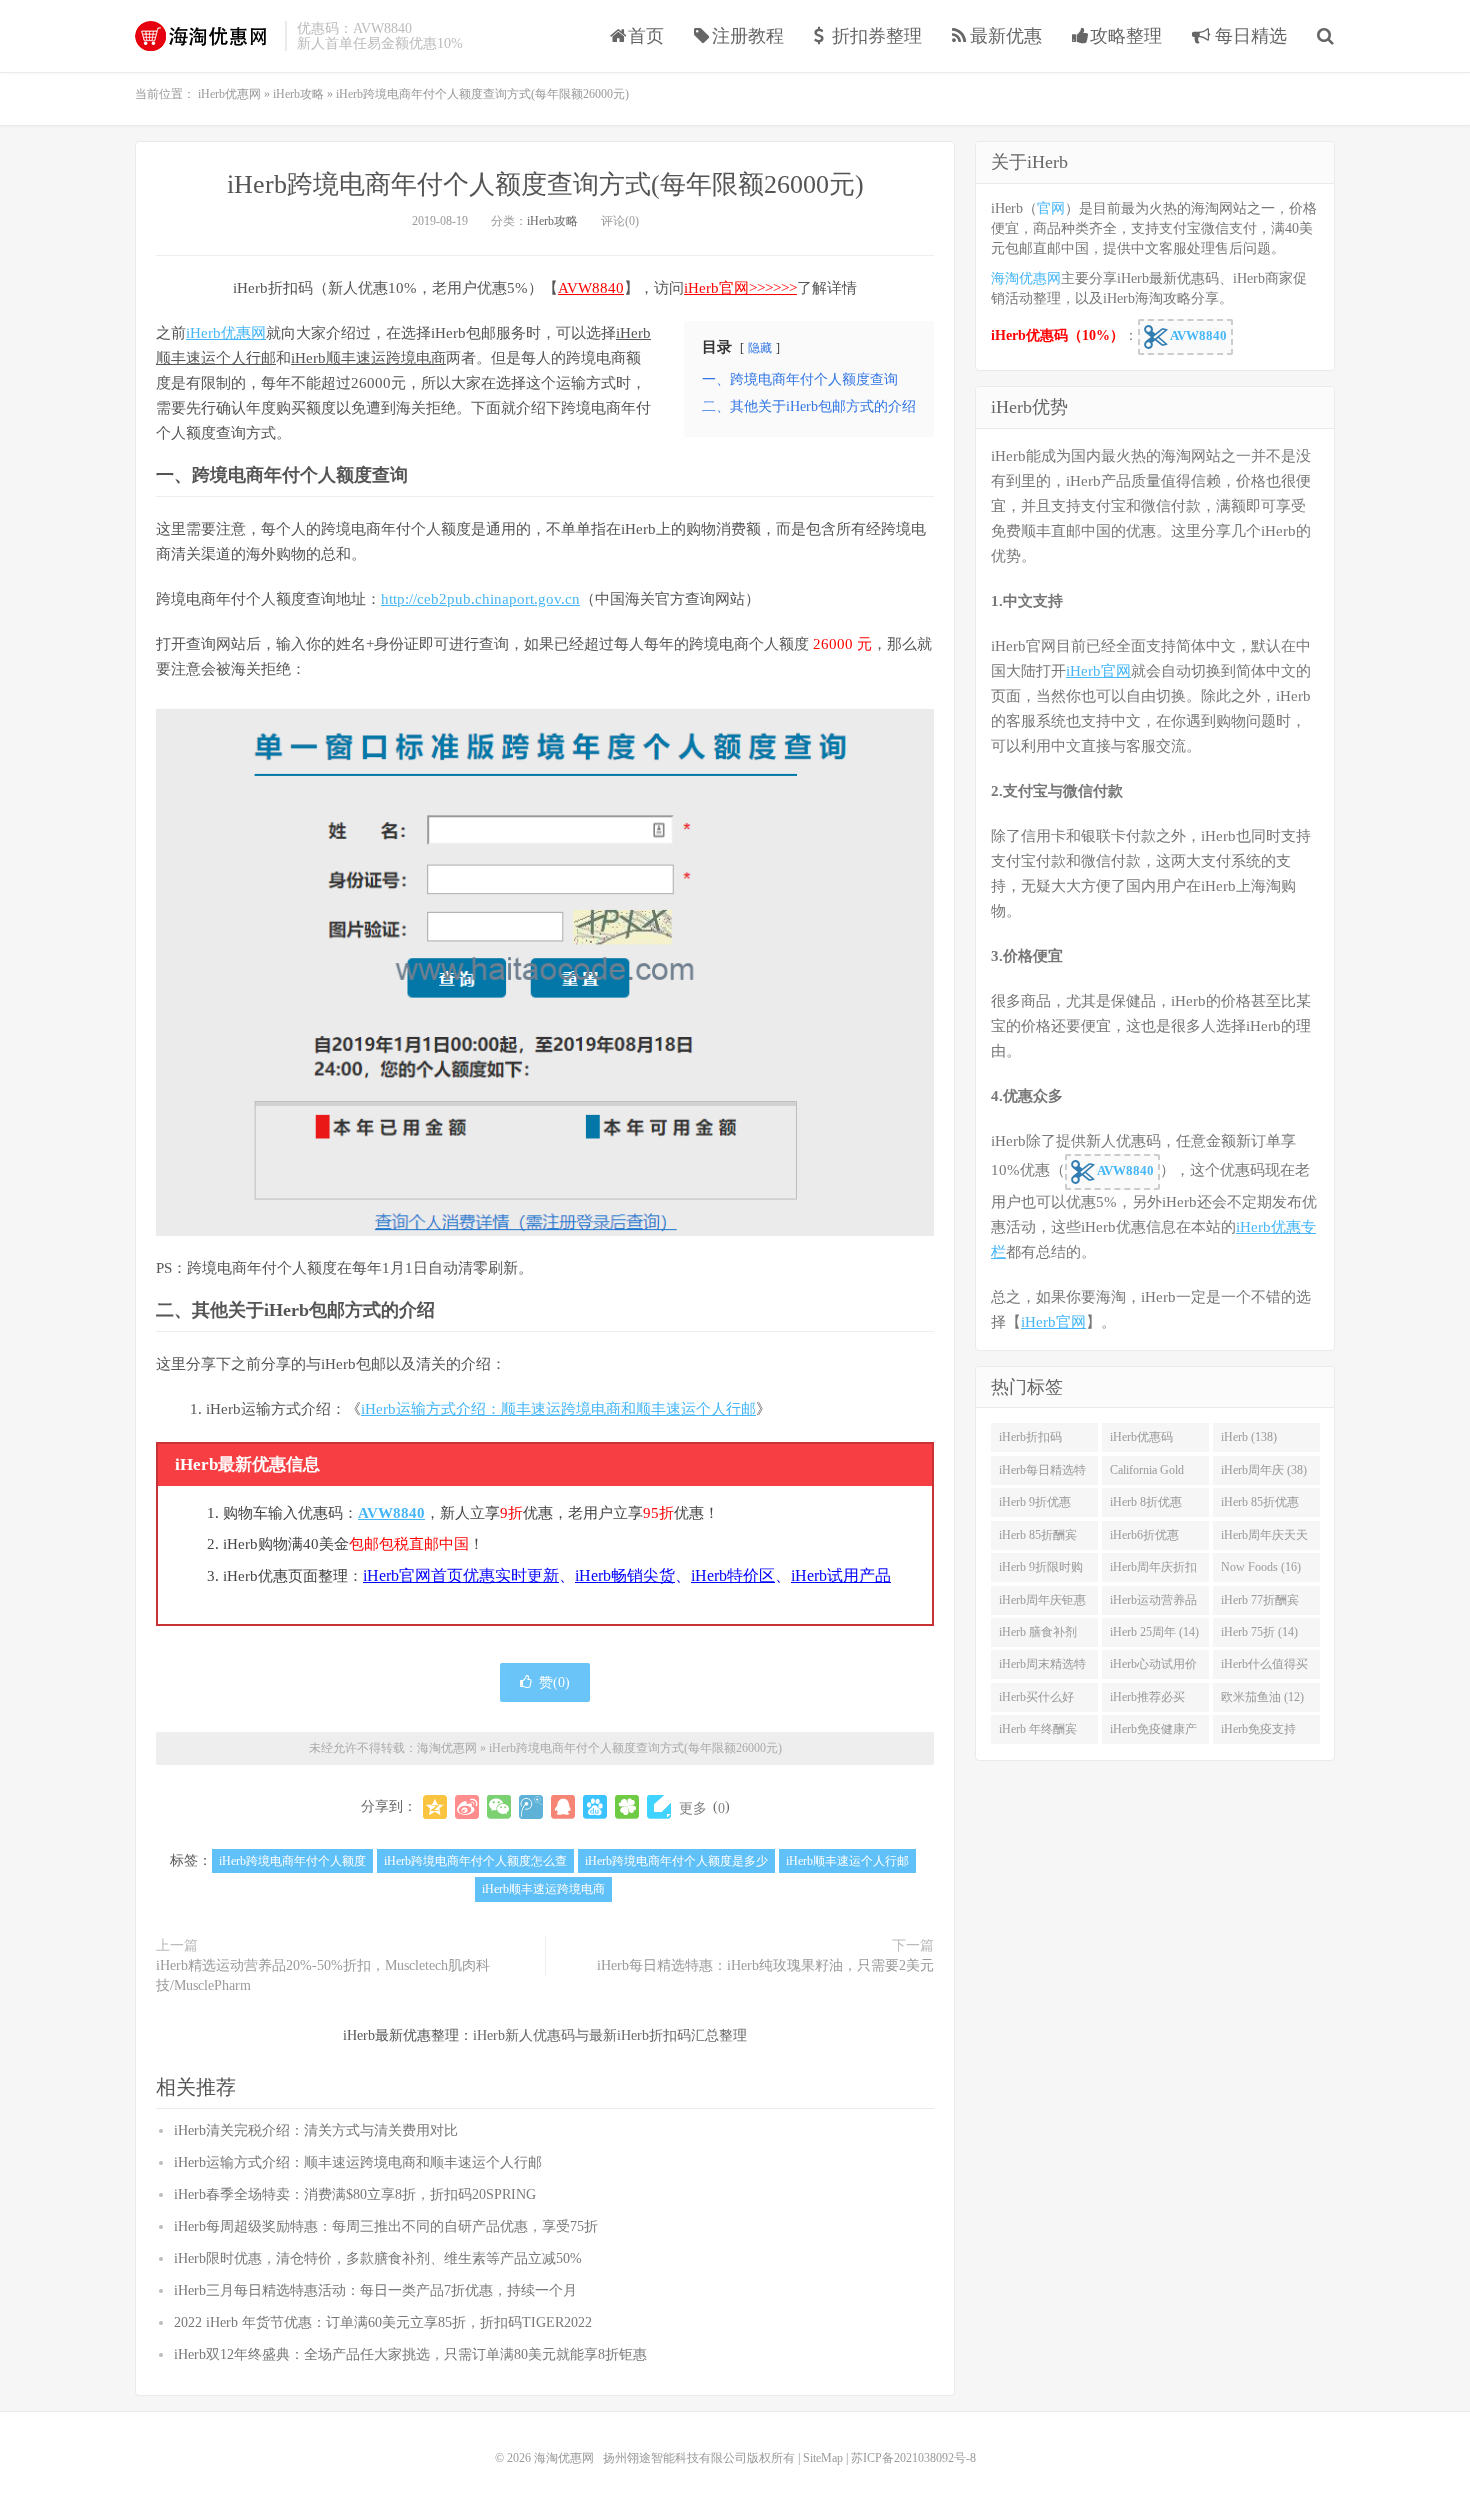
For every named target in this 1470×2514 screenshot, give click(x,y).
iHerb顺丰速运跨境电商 (368, 358)
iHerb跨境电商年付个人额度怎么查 (475, 1861)
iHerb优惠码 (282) (1141, 1441)
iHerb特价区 (733, 1575)
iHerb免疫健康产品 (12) (1153, 1733)
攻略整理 (1126, 36)
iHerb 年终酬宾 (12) (1038, 1733)
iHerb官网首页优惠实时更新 (461, 1575)
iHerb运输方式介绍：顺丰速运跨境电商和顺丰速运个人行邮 (558, 1409)
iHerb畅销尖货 (625, 1575)
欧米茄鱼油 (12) (1262, 1697)
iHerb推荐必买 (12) (1147, 1701)
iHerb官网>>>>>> (740, 288)
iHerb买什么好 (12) (1036, 1701)
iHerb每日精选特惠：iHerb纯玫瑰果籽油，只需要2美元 (765, 1965)
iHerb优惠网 (226, 333)
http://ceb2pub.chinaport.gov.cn (480, 599)
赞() (554, 1682)
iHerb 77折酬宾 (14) (1260, 1604)
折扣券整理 (877, 36)
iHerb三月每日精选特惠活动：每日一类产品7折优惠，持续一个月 (375, 2290)
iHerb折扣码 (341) (1030, 1441)
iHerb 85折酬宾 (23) (1038, 1539)
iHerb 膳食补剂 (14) (1038, 1636)
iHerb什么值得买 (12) (1264, 1668)
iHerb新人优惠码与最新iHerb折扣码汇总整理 (610, 2035)
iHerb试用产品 (841, 1575)
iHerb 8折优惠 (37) (1146, 1506)
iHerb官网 (1098, 671)
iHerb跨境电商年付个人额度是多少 (676, 1861)
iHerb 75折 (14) (1259, 1632)
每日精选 (1248, 36)
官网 (1051, 208)
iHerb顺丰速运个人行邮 (847, 1861)
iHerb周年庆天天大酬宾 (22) (1264, 1539)
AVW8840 (591, 288)
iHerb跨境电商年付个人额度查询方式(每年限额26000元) (545, 184)
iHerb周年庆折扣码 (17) (1153, 1571)
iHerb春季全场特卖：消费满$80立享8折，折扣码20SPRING (355, 2194)
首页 (646, 36)
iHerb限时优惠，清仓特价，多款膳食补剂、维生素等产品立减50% (378, 2258)
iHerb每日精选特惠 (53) (1042, 1474)
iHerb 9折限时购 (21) (1041, 1571)
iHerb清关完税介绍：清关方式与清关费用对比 (316, 2130)
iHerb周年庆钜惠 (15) (1042, 1604)
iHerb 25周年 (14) (1154, 1632)
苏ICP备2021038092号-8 (913, 2458)
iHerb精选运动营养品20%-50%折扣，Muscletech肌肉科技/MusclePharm (323, 1975)
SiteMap (823, 2458)
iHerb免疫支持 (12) (1258, 1733)
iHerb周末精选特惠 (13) (1042, 1668)
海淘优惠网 (205, 36)
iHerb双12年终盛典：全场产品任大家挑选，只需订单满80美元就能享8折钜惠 (410, 2354)
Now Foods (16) (1261, 1567)
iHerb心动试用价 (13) (1153, 1668)
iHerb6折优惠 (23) (1144, 1539)
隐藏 (760, 348)
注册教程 (748, 36)
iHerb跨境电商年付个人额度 (292, 1861)
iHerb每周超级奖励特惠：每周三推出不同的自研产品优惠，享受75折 (386, 2226)
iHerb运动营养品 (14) (1153, 1604)
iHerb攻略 (552, 221)
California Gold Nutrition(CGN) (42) (1148, 1474)
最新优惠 (1006, 36)
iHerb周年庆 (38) (1264, 1470)
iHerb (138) (1249, 1437)
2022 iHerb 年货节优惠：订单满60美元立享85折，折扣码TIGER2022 (383, 2322)
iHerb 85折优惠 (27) (1260, 1506)
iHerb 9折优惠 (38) (1035, 1506)
